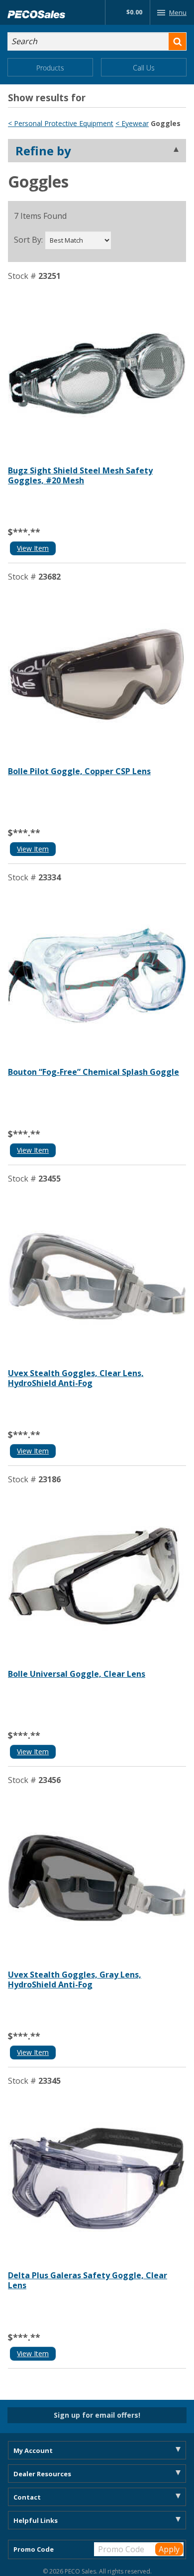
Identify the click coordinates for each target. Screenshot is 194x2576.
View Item (33, 548)
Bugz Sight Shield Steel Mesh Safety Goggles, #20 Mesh (80, 475)
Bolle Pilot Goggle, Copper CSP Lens (79, 771)
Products (50, 68)
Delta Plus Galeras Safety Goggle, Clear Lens (88, 2280)
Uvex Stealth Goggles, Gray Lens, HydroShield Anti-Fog (75, 1980)
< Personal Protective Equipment (61, 123)
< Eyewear (132, 123)
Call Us (144, 68)
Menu (178, 12)
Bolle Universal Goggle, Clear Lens (77, 1674)
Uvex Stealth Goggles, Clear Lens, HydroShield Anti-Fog (76, 1378)
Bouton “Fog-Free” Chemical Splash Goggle (94, 1072)
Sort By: (28, 240)
